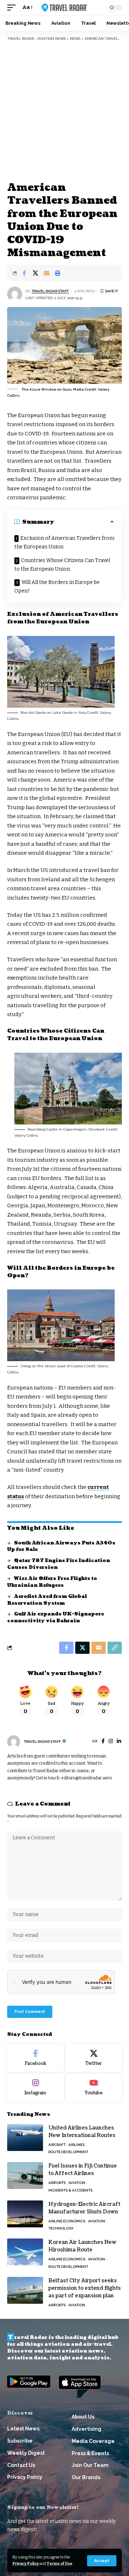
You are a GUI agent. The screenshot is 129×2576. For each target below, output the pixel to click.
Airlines (77, 2145)
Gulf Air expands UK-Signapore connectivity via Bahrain (56, 1617)
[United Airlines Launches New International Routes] (25, 2138)
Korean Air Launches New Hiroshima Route (82, 2246)
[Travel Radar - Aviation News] (64, 8)
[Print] (58, 273)
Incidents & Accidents (70, 2190)
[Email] (47, 273)
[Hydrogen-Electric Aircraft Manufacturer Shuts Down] (25, 2214)
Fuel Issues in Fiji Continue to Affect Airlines (83, 2170)
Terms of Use (59, 2564)
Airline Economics (67, 2221)
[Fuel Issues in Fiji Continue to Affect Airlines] (25, 2176)
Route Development (68, 2152)
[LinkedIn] (119, 1742)
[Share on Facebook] (24, 273)
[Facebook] (103, 1742)
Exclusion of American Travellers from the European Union (64, 542)
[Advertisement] (64, 111)
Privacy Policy (26, 2564)
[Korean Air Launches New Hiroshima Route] (25, 2252)
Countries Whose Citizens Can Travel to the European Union (62, 565)
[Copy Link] (115, 1648)
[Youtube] (94, 2087)
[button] (102, 2561)
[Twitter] (94, 2058)
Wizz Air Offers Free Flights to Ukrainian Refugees (52, 1582)
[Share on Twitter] (35, 273)
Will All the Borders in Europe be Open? (57, 587)
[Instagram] (111, 1742)
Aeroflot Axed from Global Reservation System (47, 1600)
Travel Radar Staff (50, 291)
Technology (61, 2228)
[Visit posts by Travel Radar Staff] (15, 294)
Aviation (77, 2183)
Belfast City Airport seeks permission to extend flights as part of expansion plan (85, 2288)
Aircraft (57, 2145)
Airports (57, 2183)
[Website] (95, 1742)
